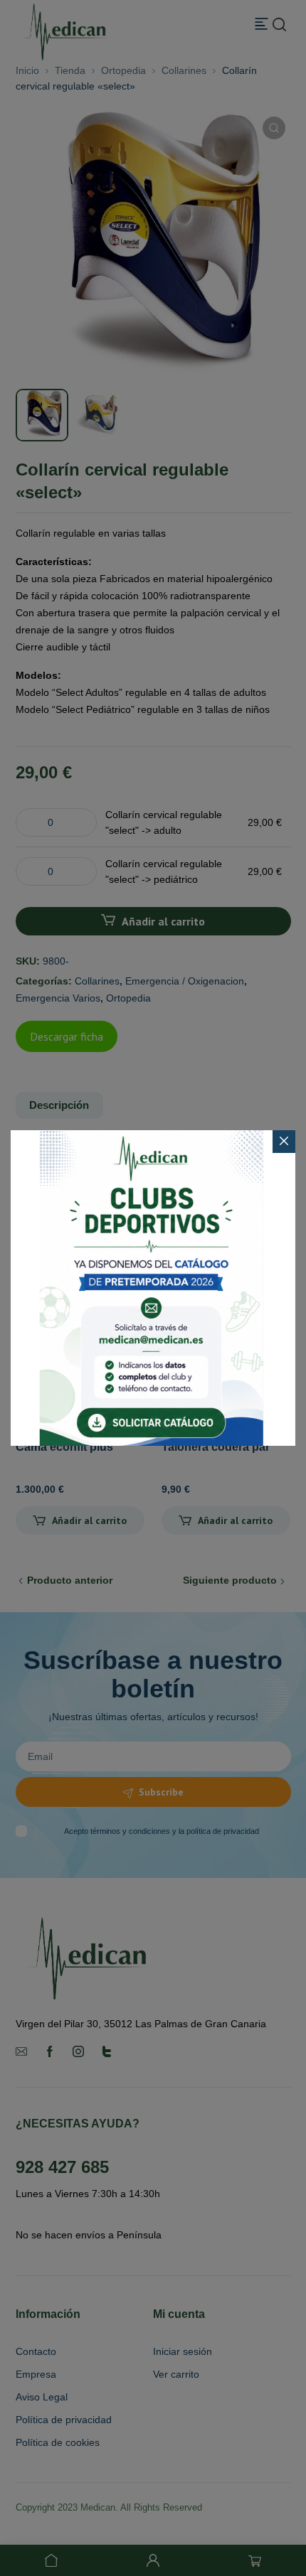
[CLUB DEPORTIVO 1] (153, 1288)
